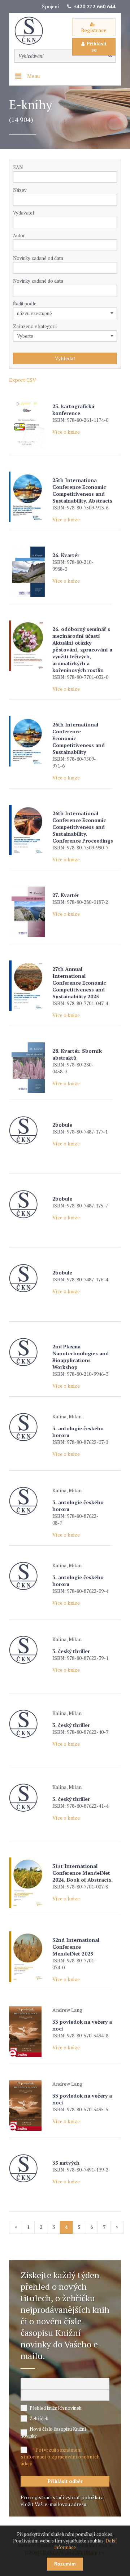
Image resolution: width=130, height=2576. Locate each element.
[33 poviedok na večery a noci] (29, 2032)
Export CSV (23, 380)
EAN (18, 167)
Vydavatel (23, 213)
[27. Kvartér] (29, 912)
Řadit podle (25, 304)
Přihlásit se (97, 47)
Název (20, 190)
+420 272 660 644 (95, 6)
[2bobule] (29, 1130)
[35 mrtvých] (29, 2168)
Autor (19, 235)
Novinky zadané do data (38, 281)
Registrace (94, 30)
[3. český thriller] (29, 1650)
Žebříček (39, 2418)
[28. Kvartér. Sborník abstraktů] (29, 1068)
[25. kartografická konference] (29, 423)
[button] (113, 222)
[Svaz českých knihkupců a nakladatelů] (32, 31)
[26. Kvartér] (29, 572)
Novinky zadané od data (38, 258)
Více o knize (66, 432)
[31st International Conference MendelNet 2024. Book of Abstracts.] (29, 1883)
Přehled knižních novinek (55, 2408)
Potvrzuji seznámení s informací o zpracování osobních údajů (60, 2456)
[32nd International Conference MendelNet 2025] (29, 1957)
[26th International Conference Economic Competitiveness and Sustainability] (29, 741)
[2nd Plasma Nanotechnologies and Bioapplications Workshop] (29, 1352)
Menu (33, 76)
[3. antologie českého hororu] (29, 1427)
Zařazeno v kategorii (35, 326)
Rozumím (65, 2564)
